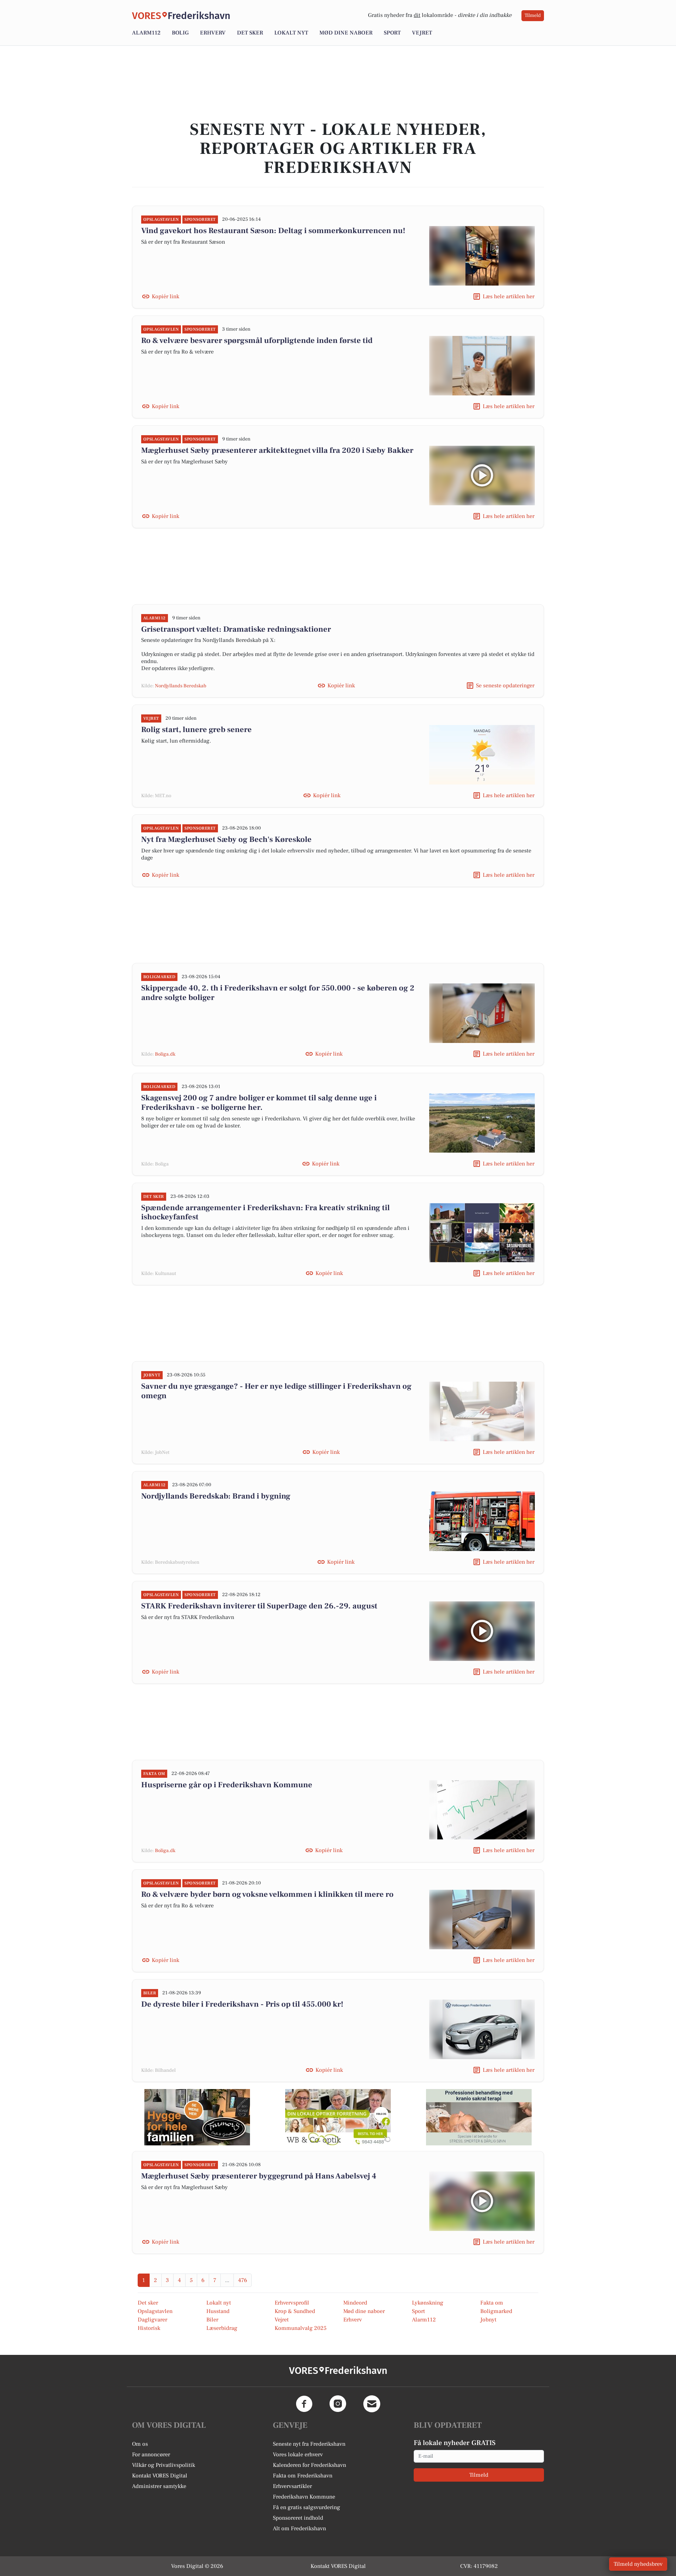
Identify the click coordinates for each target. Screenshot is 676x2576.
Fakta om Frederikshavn (303, 2476)
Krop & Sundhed (295, 2311)
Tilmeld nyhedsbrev (638, 2564)
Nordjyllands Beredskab (181, 686)
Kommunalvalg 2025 (301, 2328)
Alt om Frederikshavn (299, 2528)
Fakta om (492, 2303)
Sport (392, 33)
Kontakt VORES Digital (160, 2476)
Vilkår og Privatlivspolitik (164, 2465)
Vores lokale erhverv (298, 2455)
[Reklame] (197, 2117)
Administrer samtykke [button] (159, 2486)
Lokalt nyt (291, 33)
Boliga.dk (165, 1054)
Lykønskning (428, 2303)
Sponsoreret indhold (298, 2518)
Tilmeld (533, 15)
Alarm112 (146, 33)
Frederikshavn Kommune (304, 2497)
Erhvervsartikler (292, 2486)
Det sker (250, 33)
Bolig (180, 33)
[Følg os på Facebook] (304, 2404)
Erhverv (213, 33)
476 (243, 2280)
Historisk (149, 2328)
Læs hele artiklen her (509, 296)
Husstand (218, 2311)
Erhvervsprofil (292, 2303)
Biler (212, 2320)
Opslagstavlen (155, 2311)
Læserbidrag (222, 2328)
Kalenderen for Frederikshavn (309, 2465)
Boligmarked (496, 2311)
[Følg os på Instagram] (338, 2404)
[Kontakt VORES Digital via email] (372, 2404)
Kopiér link (165, 296)
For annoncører (151, 2455)
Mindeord (355, 2303)
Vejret (422, 33)
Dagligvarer (152, 2320)
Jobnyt (488, 2320)
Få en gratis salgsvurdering (306, 2507)
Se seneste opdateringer (505, 686)
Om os (140, 2444)
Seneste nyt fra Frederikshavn (309, 2444)
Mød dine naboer (346, 33)
